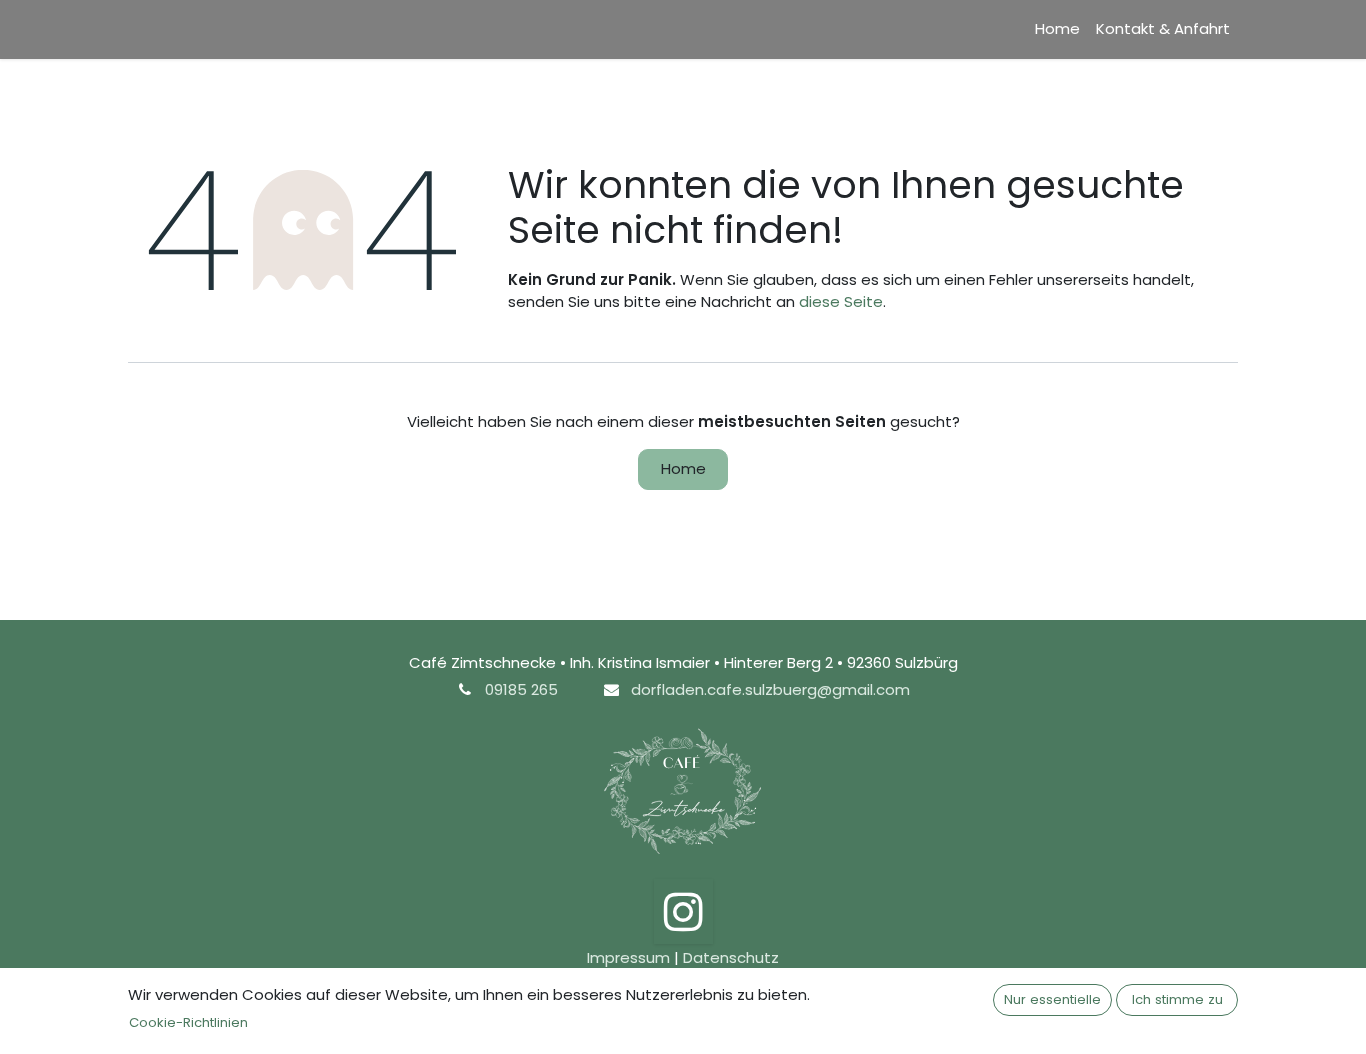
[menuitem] (1057, 29)
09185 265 (521, 689)
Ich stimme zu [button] (1177, 999)
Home (683, 468)
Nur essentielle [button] (1052, 999)
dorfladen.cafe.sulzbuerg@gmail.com (770, 689)
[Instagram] (683, 911)
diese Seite (841, 301)
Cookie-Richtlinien (188, 1022)
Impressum (628, 957)
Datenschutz (731, 957)
